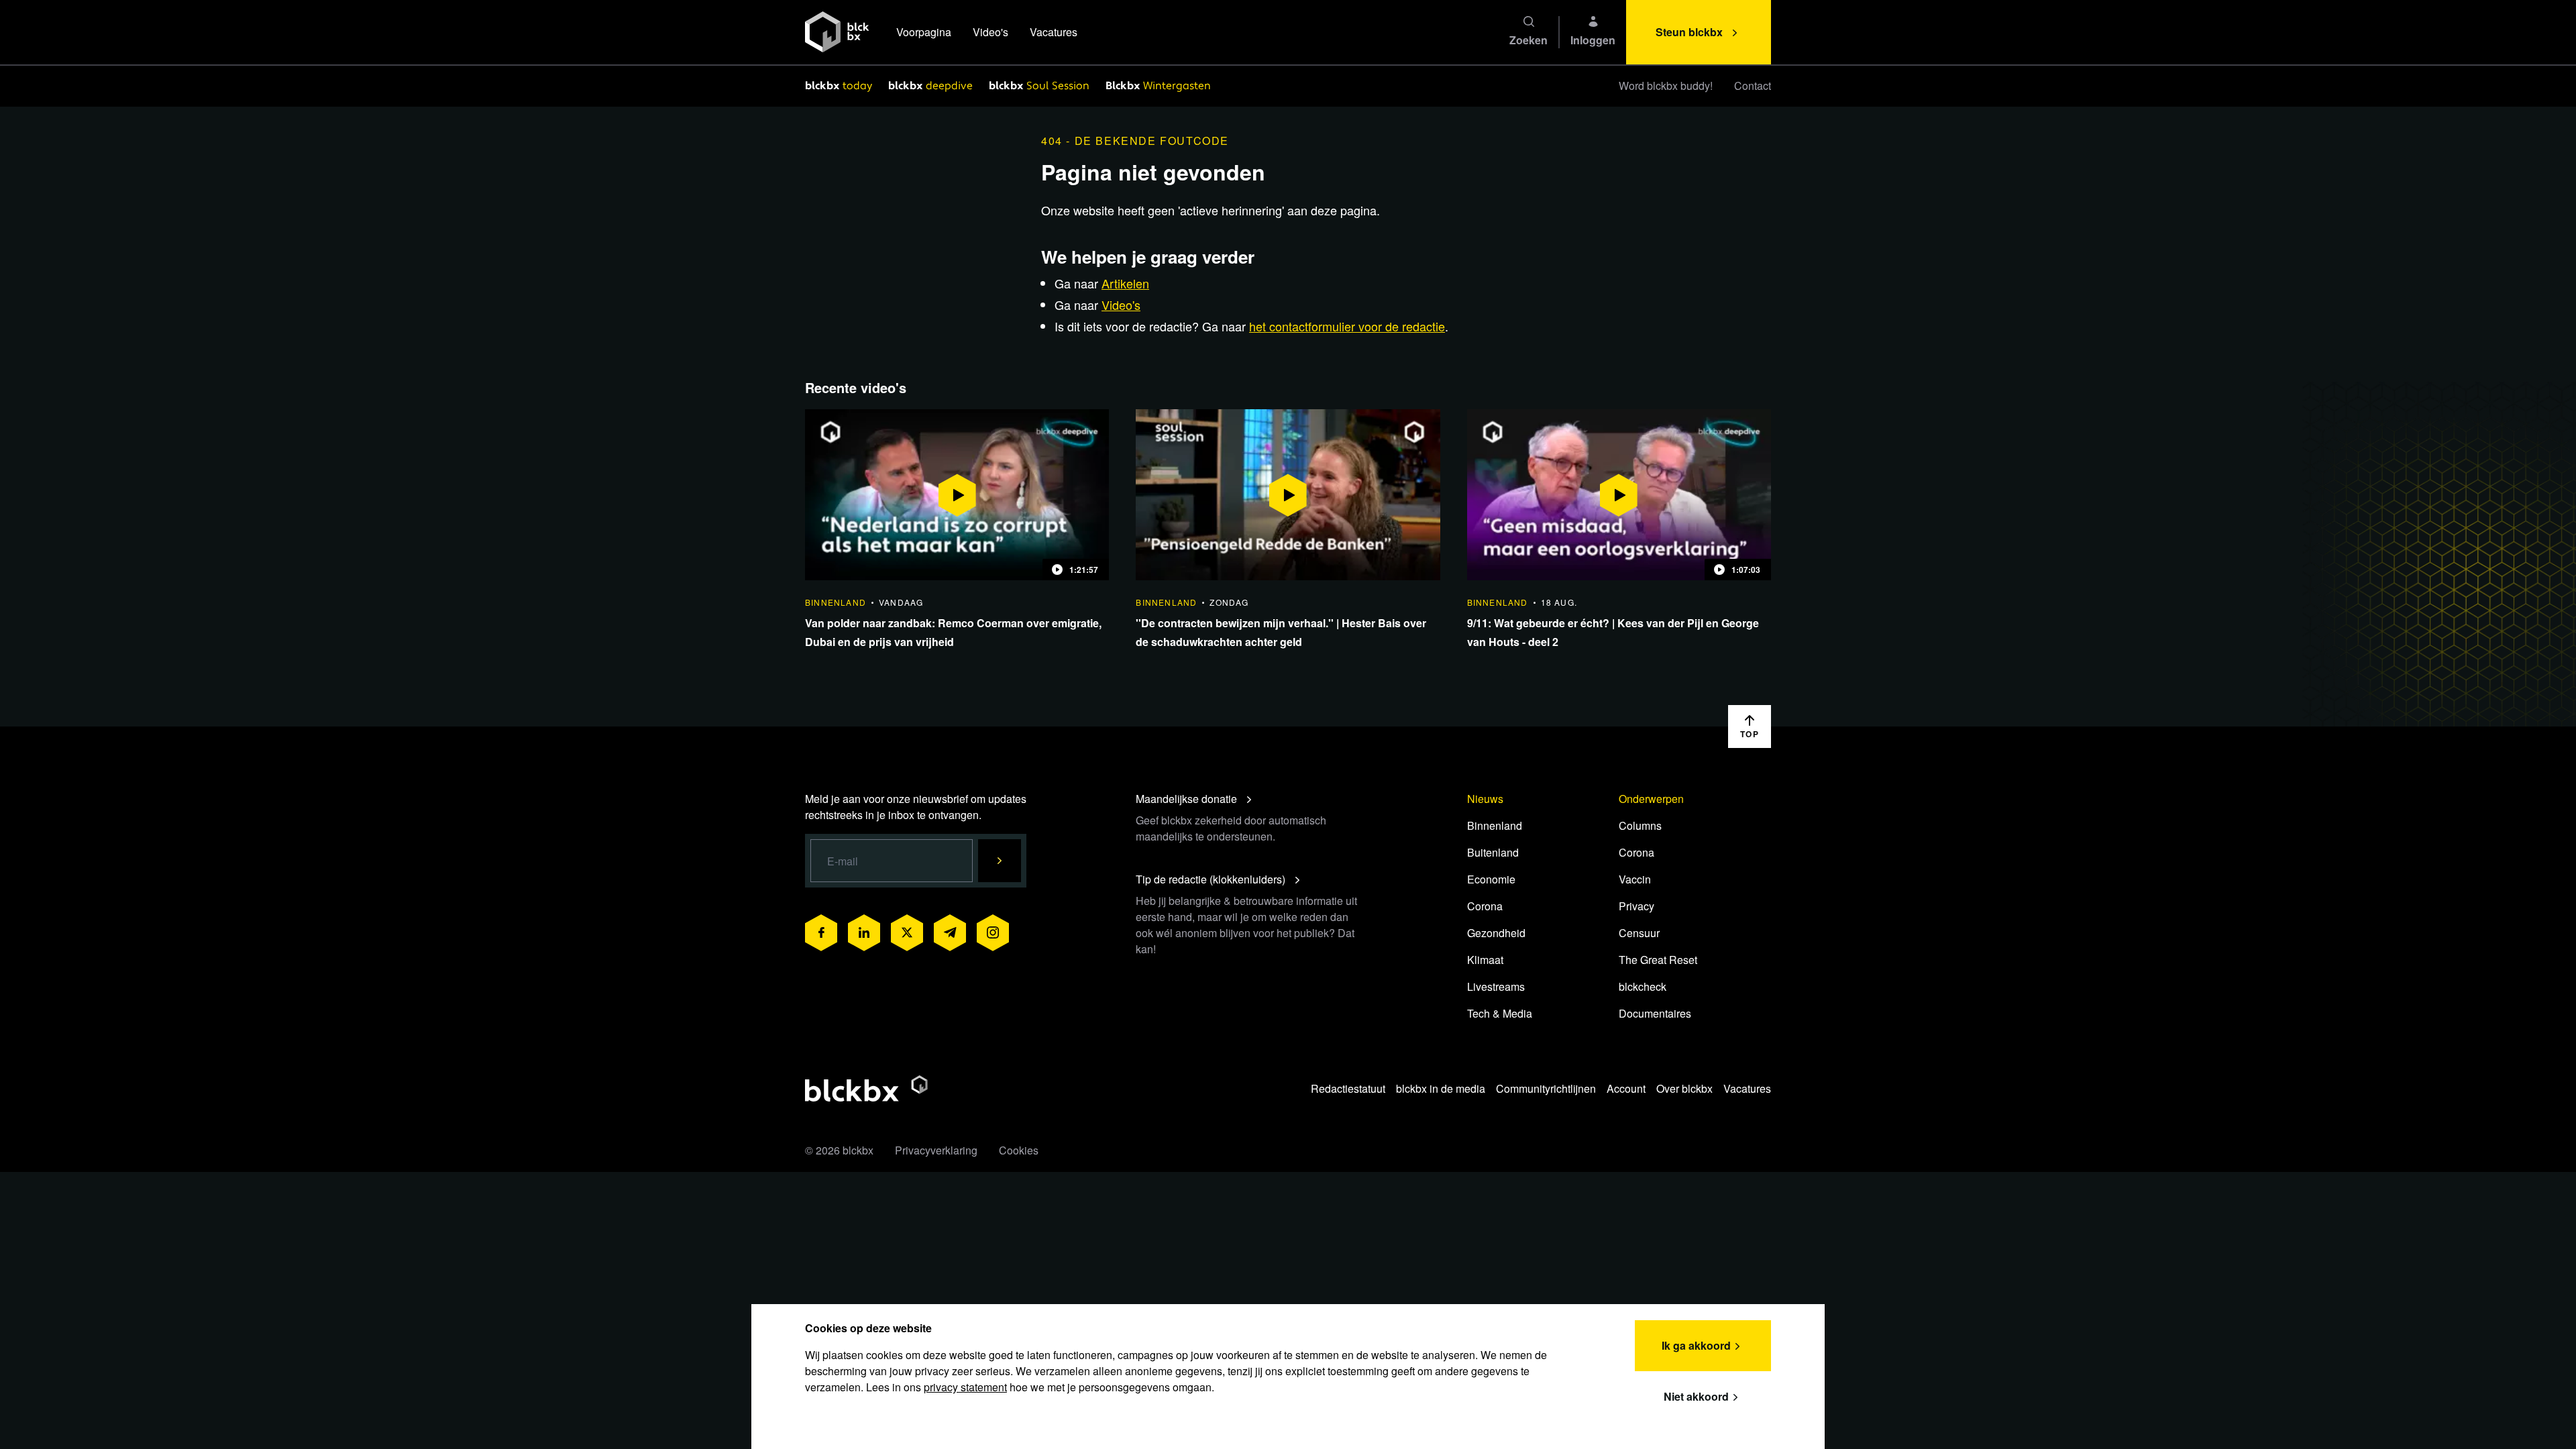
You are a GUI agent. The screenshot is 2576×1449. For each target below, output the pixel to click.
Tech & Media (1500, 1013)
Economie (1491, 879)
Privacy (1636, 906)
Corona (1485, 906)
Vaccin (1635, 879)
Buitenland (1493, 852)
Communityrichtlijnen (1546, 1088)
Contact (1753, 86)
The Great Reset (1658, 960)
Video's (990, 32)
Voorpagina (924, 32)
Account (1626, 1088)
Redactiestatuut (1348, 1088)
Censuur (1639, 933)
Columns (1640, 825)
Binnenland (1495, 825)
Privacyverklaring (936, 1150)
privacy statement (965, 1387)
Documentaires (1655, 1013)
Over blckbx (1684, 1088)
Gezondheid (1496, 933)
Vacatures (1054, 32)
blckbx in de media (1441, 1088)
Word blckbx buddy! (1666, 86)
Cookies (1019, 1150)
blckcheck (1643, 986)
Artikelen (1125, 283)
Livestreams (1496, 986)
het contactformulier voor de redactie (1347, 326)
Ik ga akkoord (1696, 1345)
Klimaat (1485, 960)
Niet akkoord (1696, 1396)
